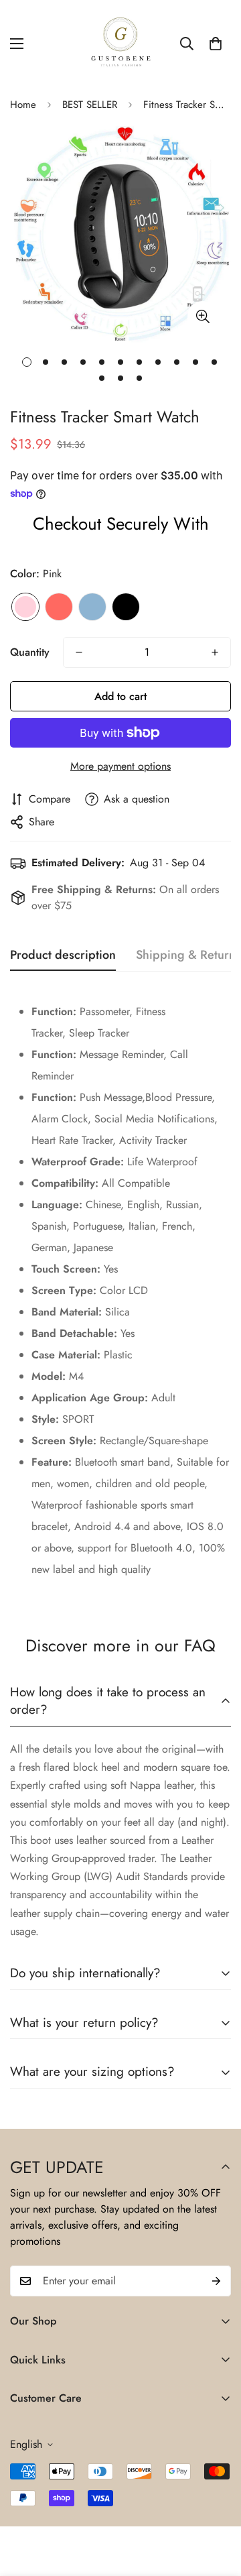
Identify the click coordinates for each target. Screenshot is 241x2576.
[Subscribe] (216, 2281)
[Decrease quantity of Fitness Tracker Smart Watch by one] (79, 652)
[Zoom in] (203, 316)
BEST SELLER (90, 105)
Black (126, 607)
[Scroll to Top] (217, 2505)
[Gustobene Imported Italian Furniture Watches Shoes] (120, 44)
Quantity (30, 652)
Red (59, 607)
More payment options (120, 766)
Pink (25, 607)
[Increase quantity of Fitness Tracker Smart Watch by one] (215, 652)
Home (23, 105)
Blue (92, 607)
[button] (216, 44)
